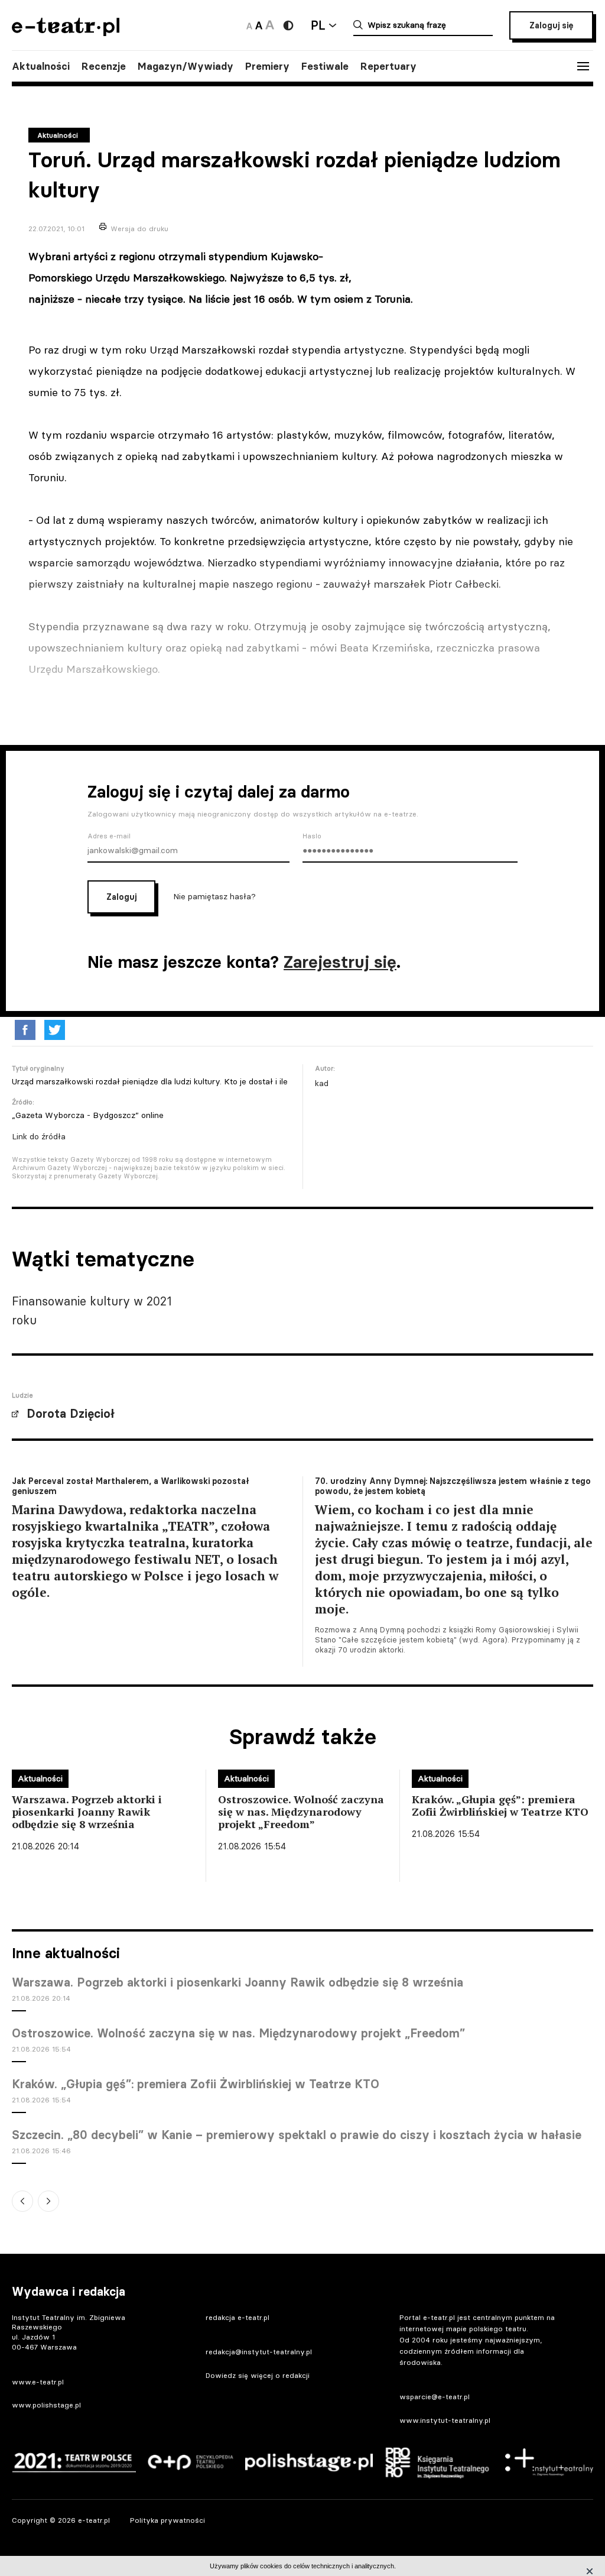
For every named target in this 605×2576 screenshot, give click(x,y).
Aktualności (41, 66)
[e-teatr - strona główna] (66, 32)
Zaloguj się (551, 25)
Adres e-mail (109, 836)
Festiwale (325, 66)
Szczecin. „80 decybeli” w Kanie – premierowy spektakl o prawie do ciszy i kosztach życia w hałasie (297, 2135)
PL (318, 25)
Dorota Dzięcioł (71, 1414)
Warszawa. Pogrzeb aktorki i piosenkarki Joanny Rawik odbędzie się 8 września (238, 1982)
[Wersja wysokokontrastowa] (288, 25)
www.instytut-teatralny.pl (445, 2420)
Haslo (312, 836)
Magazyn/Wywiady (186, 66)
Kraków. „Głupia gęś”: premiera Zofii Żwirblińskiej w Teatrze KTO (196, 2084)
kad (322, 1083)
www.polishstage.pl (46, 2405)
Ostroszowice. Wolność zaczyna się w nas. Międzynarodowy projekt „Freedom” (238, 2033)
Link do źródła (39, 1136)
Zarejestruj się (340, 962)
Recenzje (104, 66)
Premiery (267, 66)
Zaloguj (121, 897)
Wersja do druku (139, 229)
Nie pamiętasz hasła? (214, 896)
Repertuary (388, 66)
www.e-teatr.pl (38, 2382)
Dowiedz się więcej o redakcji (258, 2375)
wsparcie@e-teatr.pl (435, 2397)
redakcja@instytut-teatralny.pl (259, 2352)
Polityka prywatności (167, 2520)
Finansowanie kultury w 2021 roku (92, 1310)
